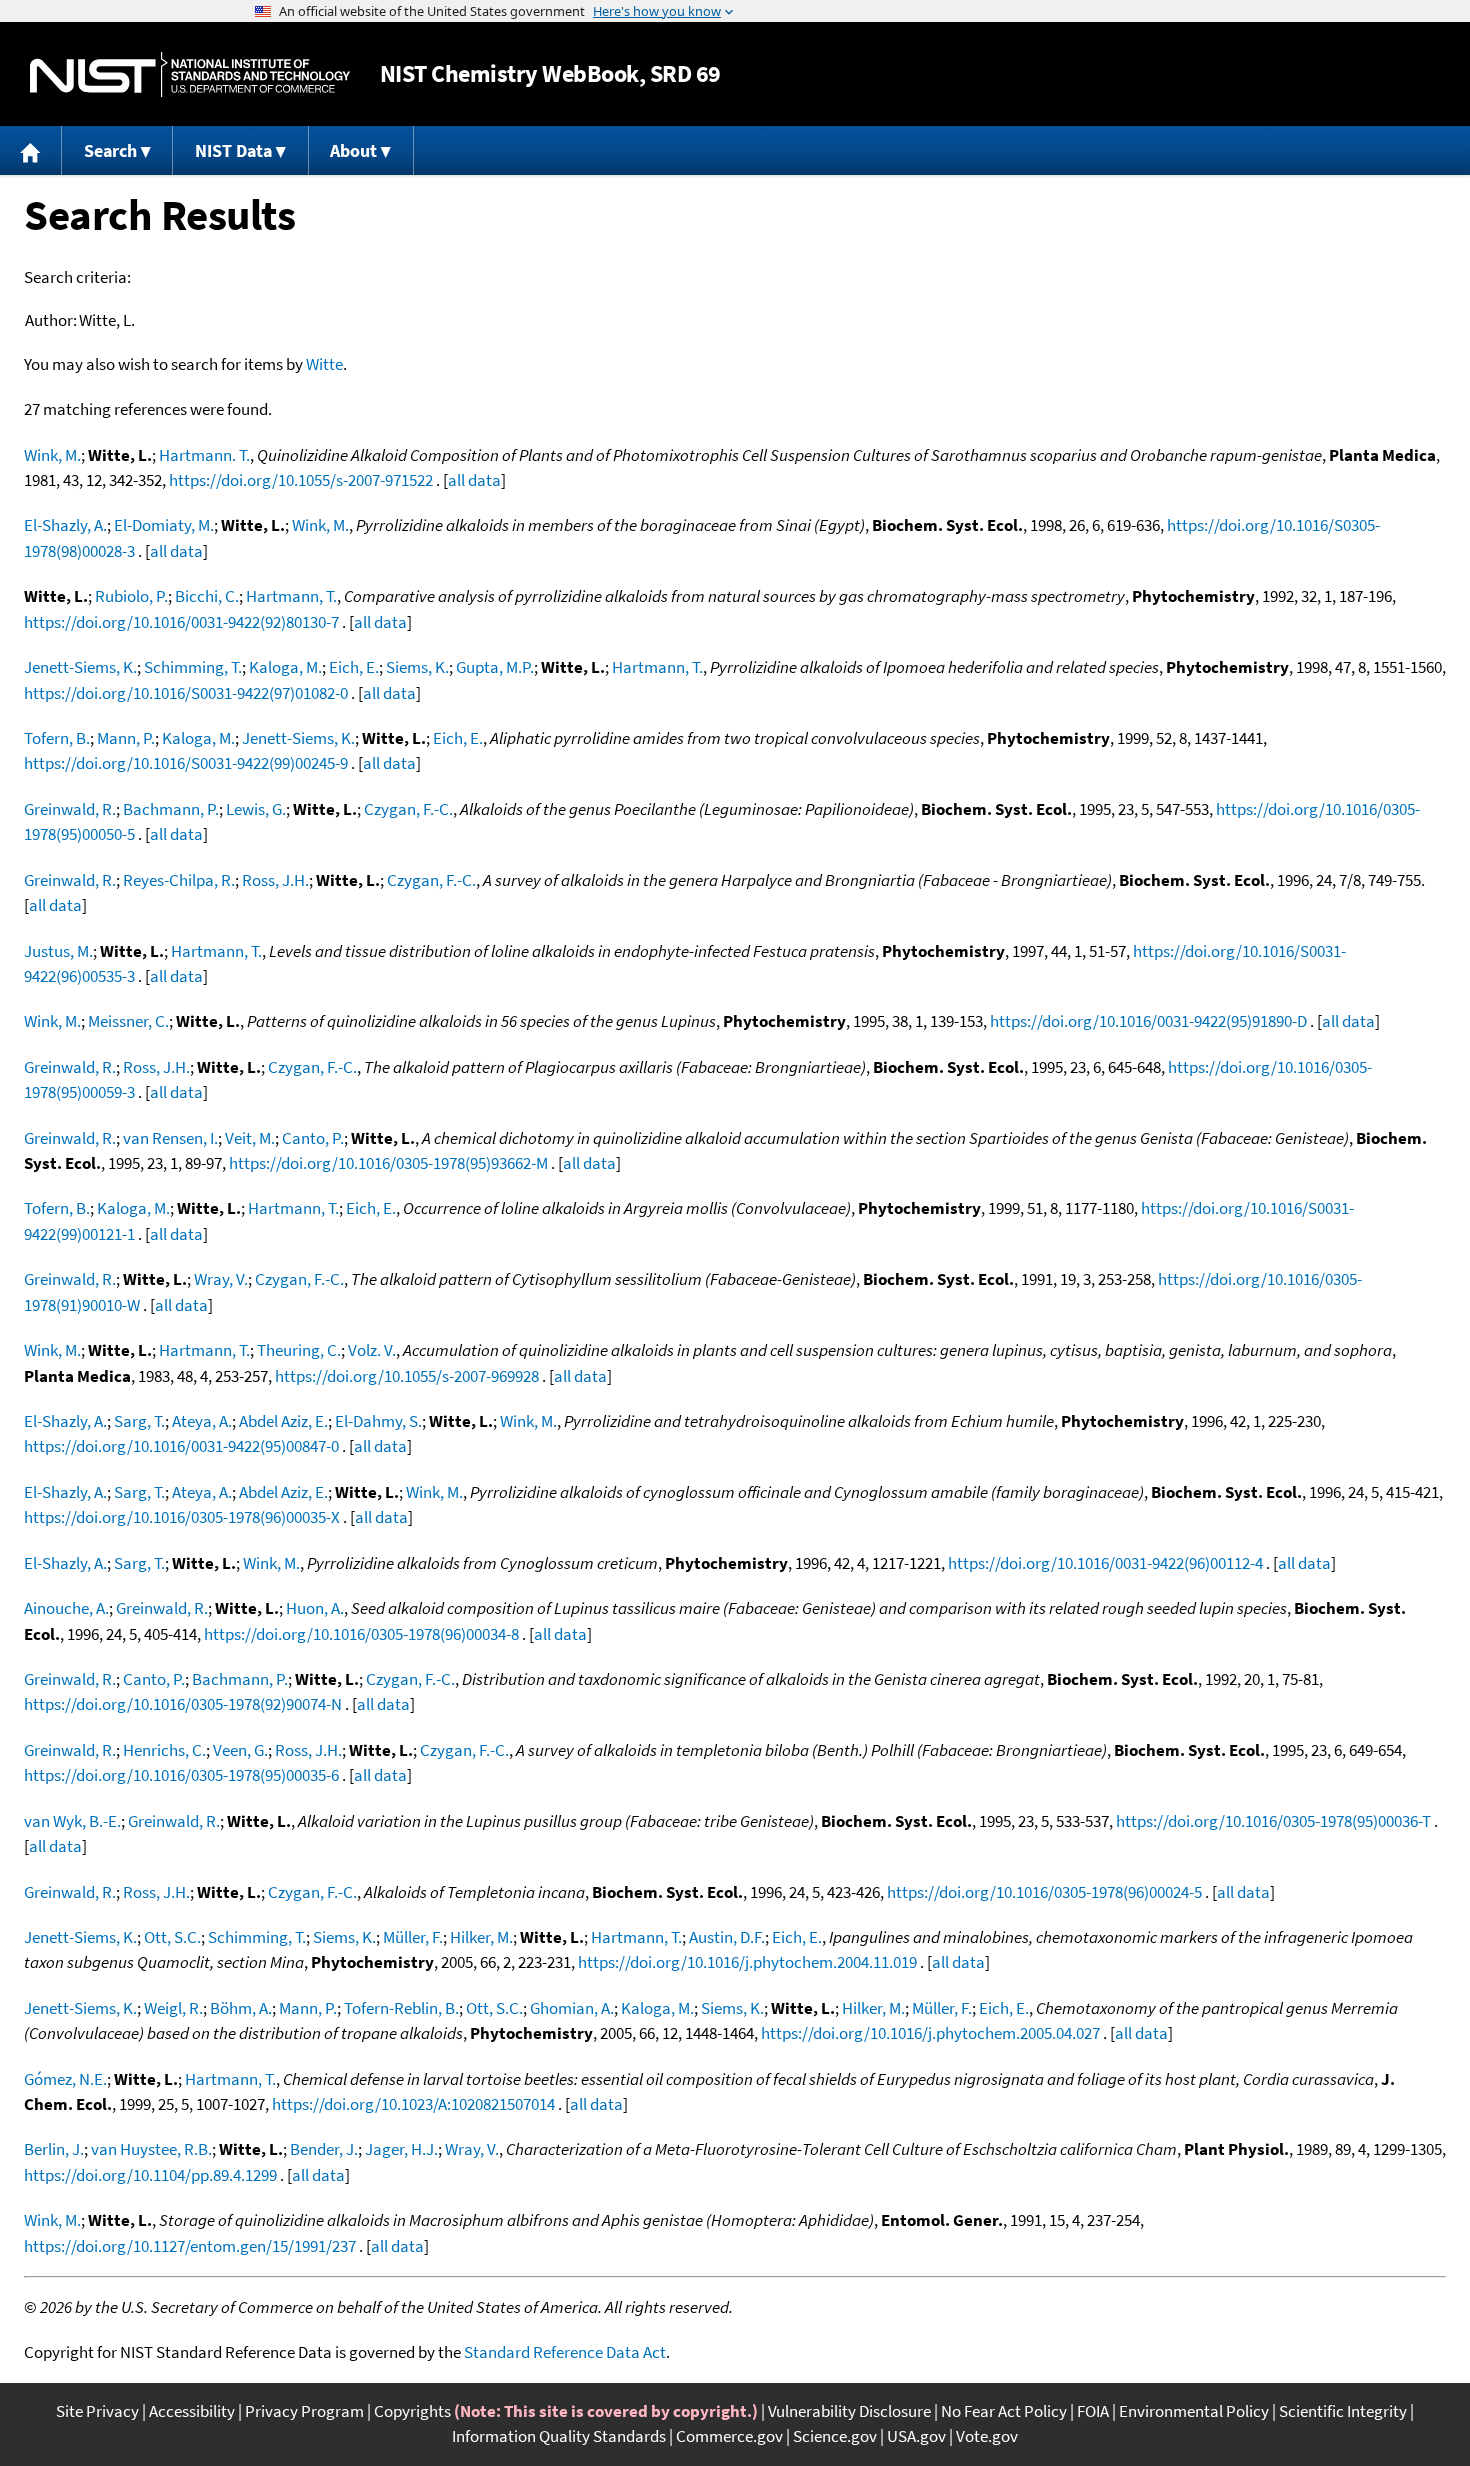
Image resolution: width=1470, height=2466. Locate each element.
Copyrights (412, 2411)
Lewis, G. (256, 809)
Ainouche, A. (66, 1608)
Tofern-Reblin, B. (401, 2008)
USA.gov (916, 2436)
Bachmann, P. (171, 809)
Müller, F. (413, 1937)
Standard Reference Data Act (565, 2352)
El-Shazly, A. (65, 525)
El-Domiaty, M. (164, 525)
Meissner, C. (128, 1021)
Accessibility (192, 2411)
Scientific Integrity (1343, 2411)
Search (110, 150)
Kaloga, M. (285, 667)
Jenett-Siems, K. (80, 667)
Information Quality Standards (559, 2436)
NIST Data (233, 150)
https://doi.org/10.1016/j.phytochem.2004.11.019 (747, 1962)
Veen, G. (240, 1750)
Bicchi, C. (207, 596)
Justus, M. (58, 951)
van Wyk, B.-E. (72, 1821)
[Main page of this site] (31, 150)
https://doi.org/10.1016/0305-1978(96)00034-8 (361, 1634)
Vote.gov (987, 2436)
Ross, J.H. (275, 880)
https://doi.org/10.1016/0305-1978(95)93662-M (388, 1163)
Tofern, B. (57, 738)
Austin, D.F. (727, 1937)
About (353, 150)
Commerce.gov (729, 2436)
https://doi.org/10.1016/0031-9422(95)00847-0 (181, 1446)
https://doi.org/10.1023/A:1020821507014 (413, 2104)
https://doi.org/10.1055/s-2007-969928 (407, 1376)
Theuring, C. (299, 1350)
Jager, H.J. (401, 2149)
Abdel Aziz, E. (283, 1421)
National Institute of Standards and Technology (190, 74)
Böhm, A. (241, 2008)
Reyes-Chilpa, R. (179, 880)
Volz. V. (372, 1350)
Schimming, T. (193, 667)
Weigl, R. (173, 2008)
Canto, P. (313, 1138)
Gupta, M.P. (495, 667)
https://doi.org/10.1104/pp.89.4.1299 (150, 2175)
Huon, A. (315, 1608)
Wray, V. (221, 1279)
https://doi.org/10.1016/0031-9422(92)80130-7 (181, 622)
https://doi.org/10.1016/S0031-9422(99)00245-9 (186, 763)
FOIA (1093, 2411)
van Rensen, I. (170, 1138)
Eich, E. (354, 667)
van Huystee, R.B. (151, 2149)
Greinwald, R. (70, 809)
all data (474, 480)
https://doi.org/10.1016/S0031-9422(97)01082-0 (186, 693)
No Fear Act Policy (1004, 2411)
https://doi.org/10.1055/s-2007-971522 (301, 480)
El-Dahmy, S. (378, 1421)
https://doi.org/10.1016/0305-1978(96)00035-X (182, 1517)
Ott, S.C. (172, 1937)
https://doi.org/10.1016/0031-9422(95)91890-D (1148, 1021)
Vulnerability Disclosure (849, 2411)
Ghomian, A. (572, 2008)
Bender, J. (324, 2149)
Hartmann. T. (204, 455)
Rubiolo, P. (131, 596)
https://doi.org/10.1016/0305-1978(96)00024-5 (1044, 1892)
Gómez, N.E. (65, 2079)
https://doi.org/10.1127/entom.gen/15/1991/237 (190, 2246)
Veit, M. (250, 1138)
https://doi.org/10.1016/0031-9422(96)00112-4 (1105, 1563)
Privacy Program (304, 2411)
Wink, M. (52, 455)
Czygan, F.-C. (408, 809)
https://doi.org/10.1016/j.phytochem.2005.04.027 (930, 2033)
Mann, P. (126, 738)
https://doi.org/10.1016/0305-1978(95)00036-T (1273, 1821)
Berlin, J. (54, 2149)
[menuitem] (31, 150)
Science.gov (835, 2436)
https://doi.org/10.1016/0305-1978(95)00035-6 (181, 1775)
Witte (324, 364)
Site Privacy (97, 2411)
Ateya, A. (202, 1421)
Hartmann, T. (291, 596)
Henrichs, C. (164, 1750)
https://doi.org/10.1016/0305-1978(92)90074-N (183, 1704)
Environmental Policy (1194, 2411)
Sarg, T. (139, 1421)
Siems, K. (417, 667)
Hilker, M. (481, 1937)
